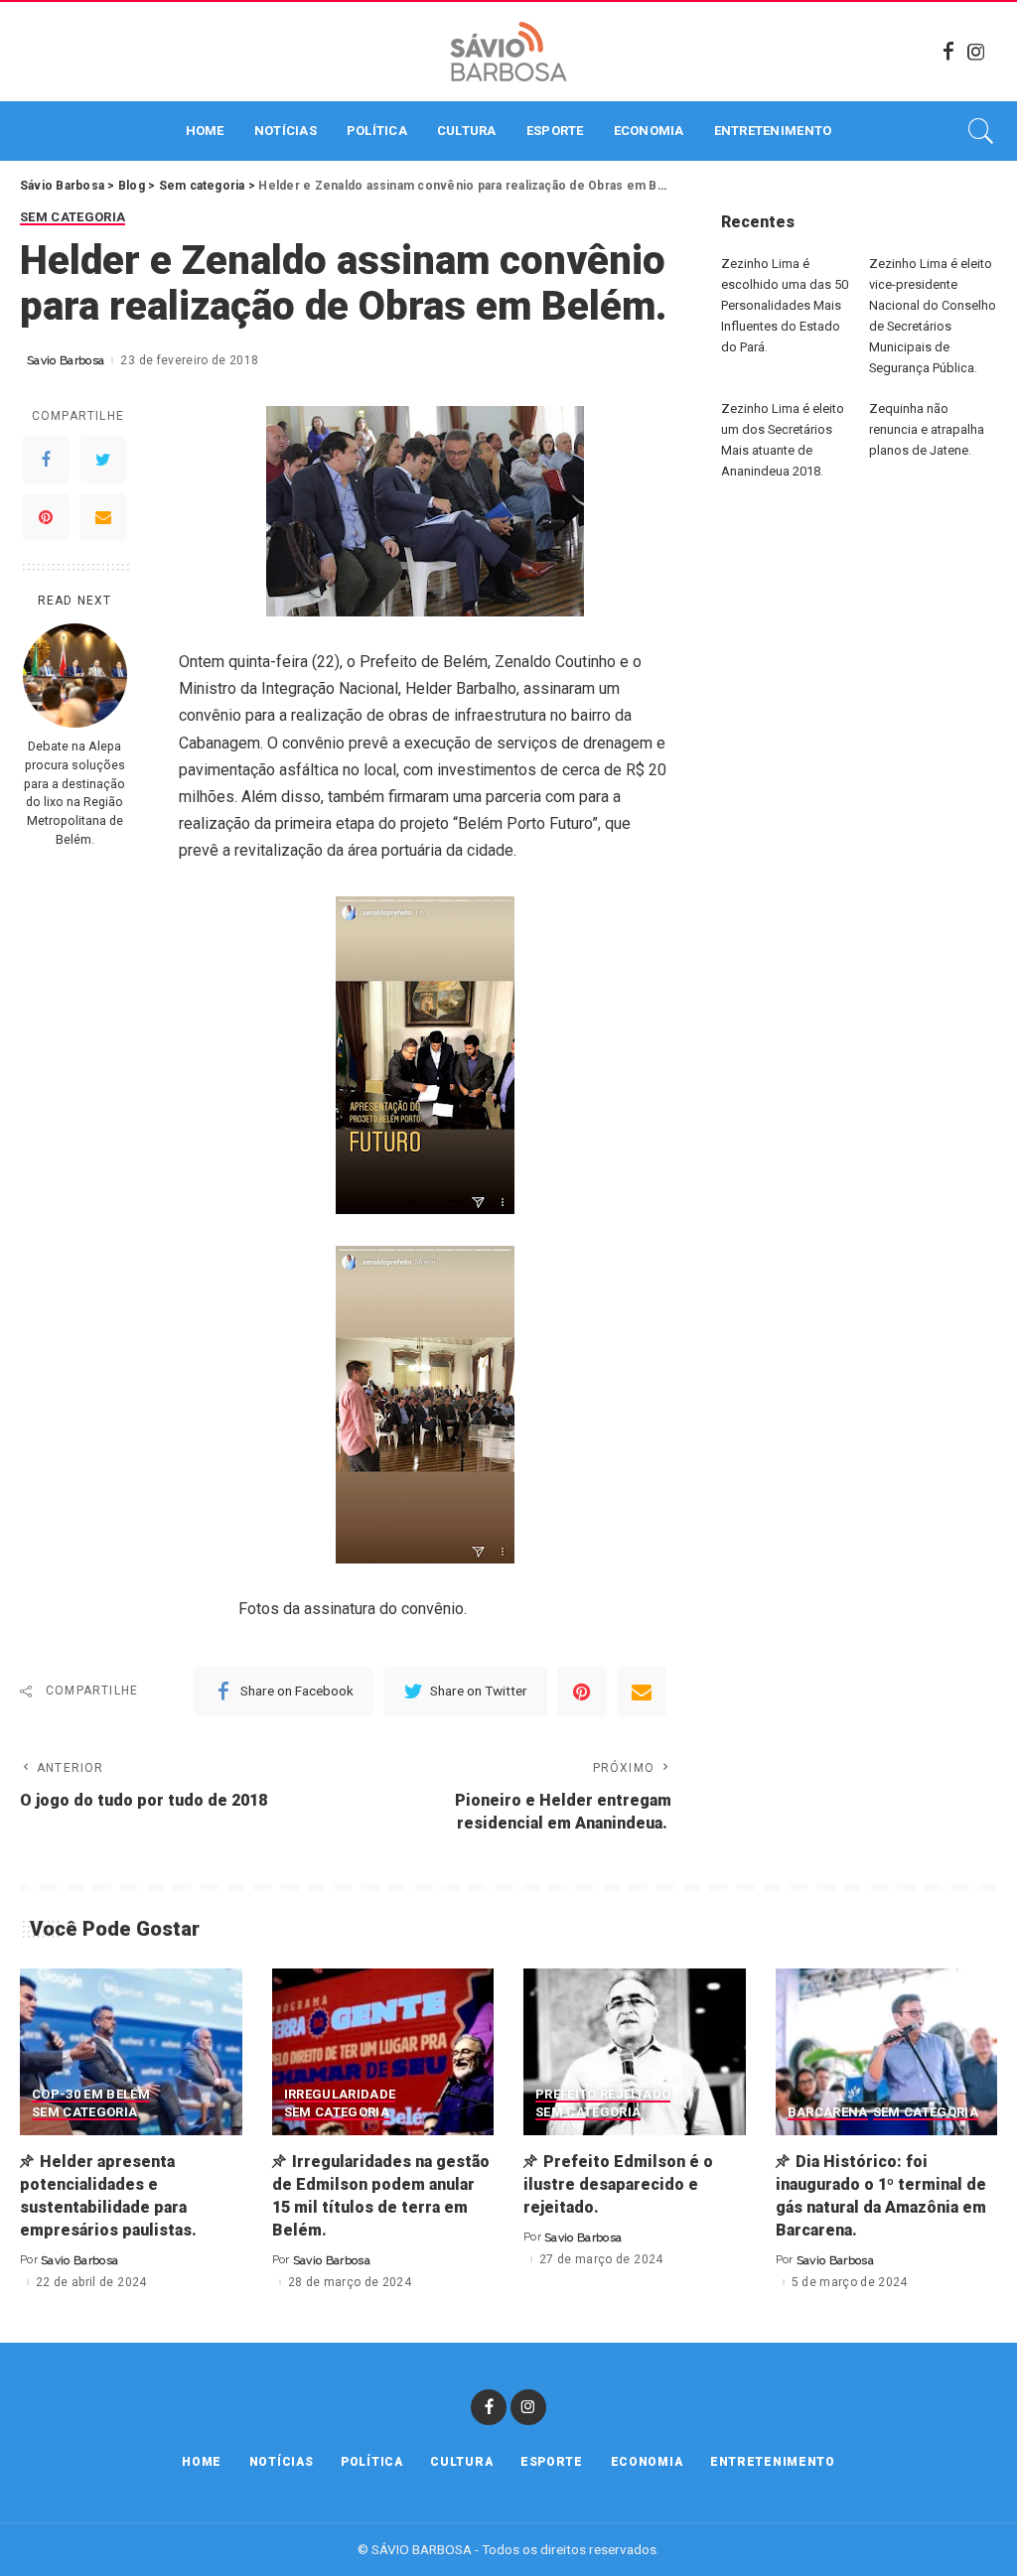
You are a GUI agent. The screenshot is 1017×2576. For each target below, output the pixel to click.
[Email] (103, 517)
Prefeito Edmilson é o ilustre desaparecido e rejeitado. (618, 2184)
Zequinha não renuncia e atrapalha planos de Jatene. (927, 429)
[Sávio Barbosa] (508, 52)
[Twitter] (103, 460)
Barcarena (828, 2112)
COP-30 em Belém (91, 2095)
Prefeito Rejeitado (603, 2095)
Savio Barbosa (66, 360)
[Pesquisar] (981, 131)
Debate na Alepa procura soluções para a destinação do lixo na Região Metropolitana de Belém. (74, 793)
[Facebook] (948, 52)
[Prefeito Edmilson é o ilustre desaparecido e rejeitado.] (635, 2052)
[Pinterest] (46, 517)
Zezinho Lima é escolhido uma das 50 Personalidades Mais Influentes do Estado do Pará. (785, 305)
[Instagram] (976, 52)
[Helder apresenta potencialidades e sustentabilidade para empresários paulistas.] (131, 2052)
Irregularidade (340, 2095)
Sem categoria (73, 217)
